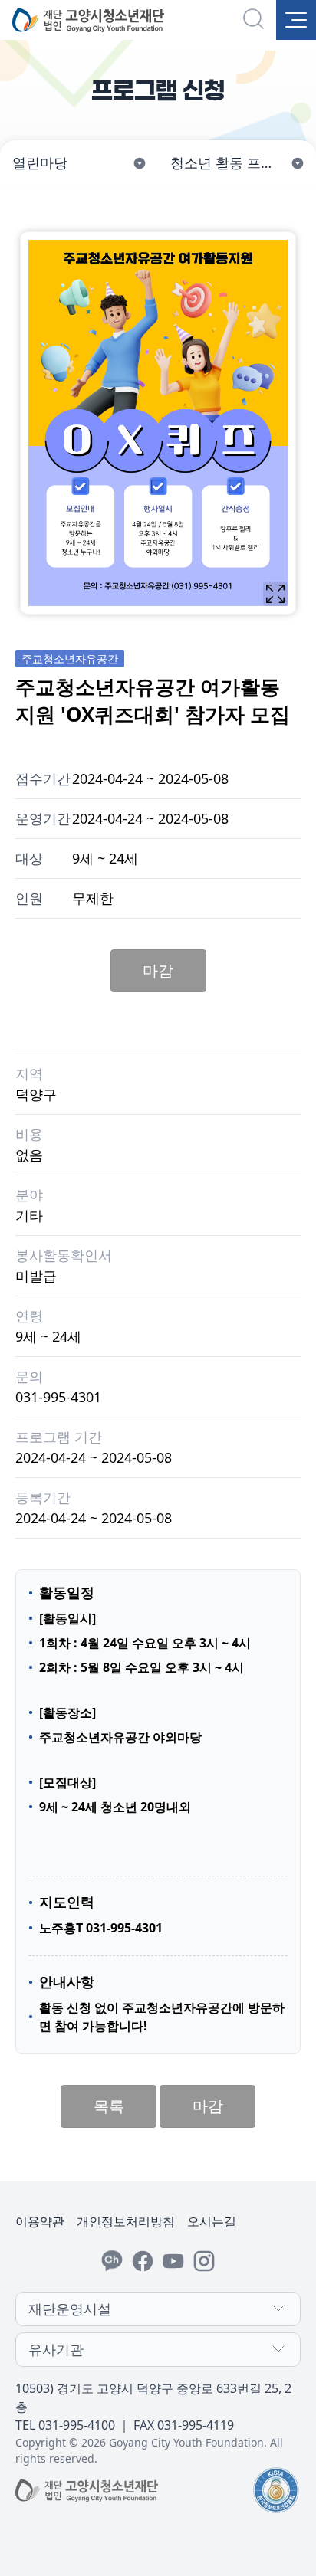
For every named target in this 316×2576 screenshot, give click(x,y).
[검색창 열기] (255, 20)
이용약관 (40, 2221)
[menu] (296, 20)
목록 (109, 2106)
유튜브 (173, 2261)
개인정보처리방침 (126, 2221)
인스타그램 (204, 2261)
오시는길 (212, 2221)
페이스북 (143, 2261)
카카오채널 (112, 2261)
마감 (158, 970)
